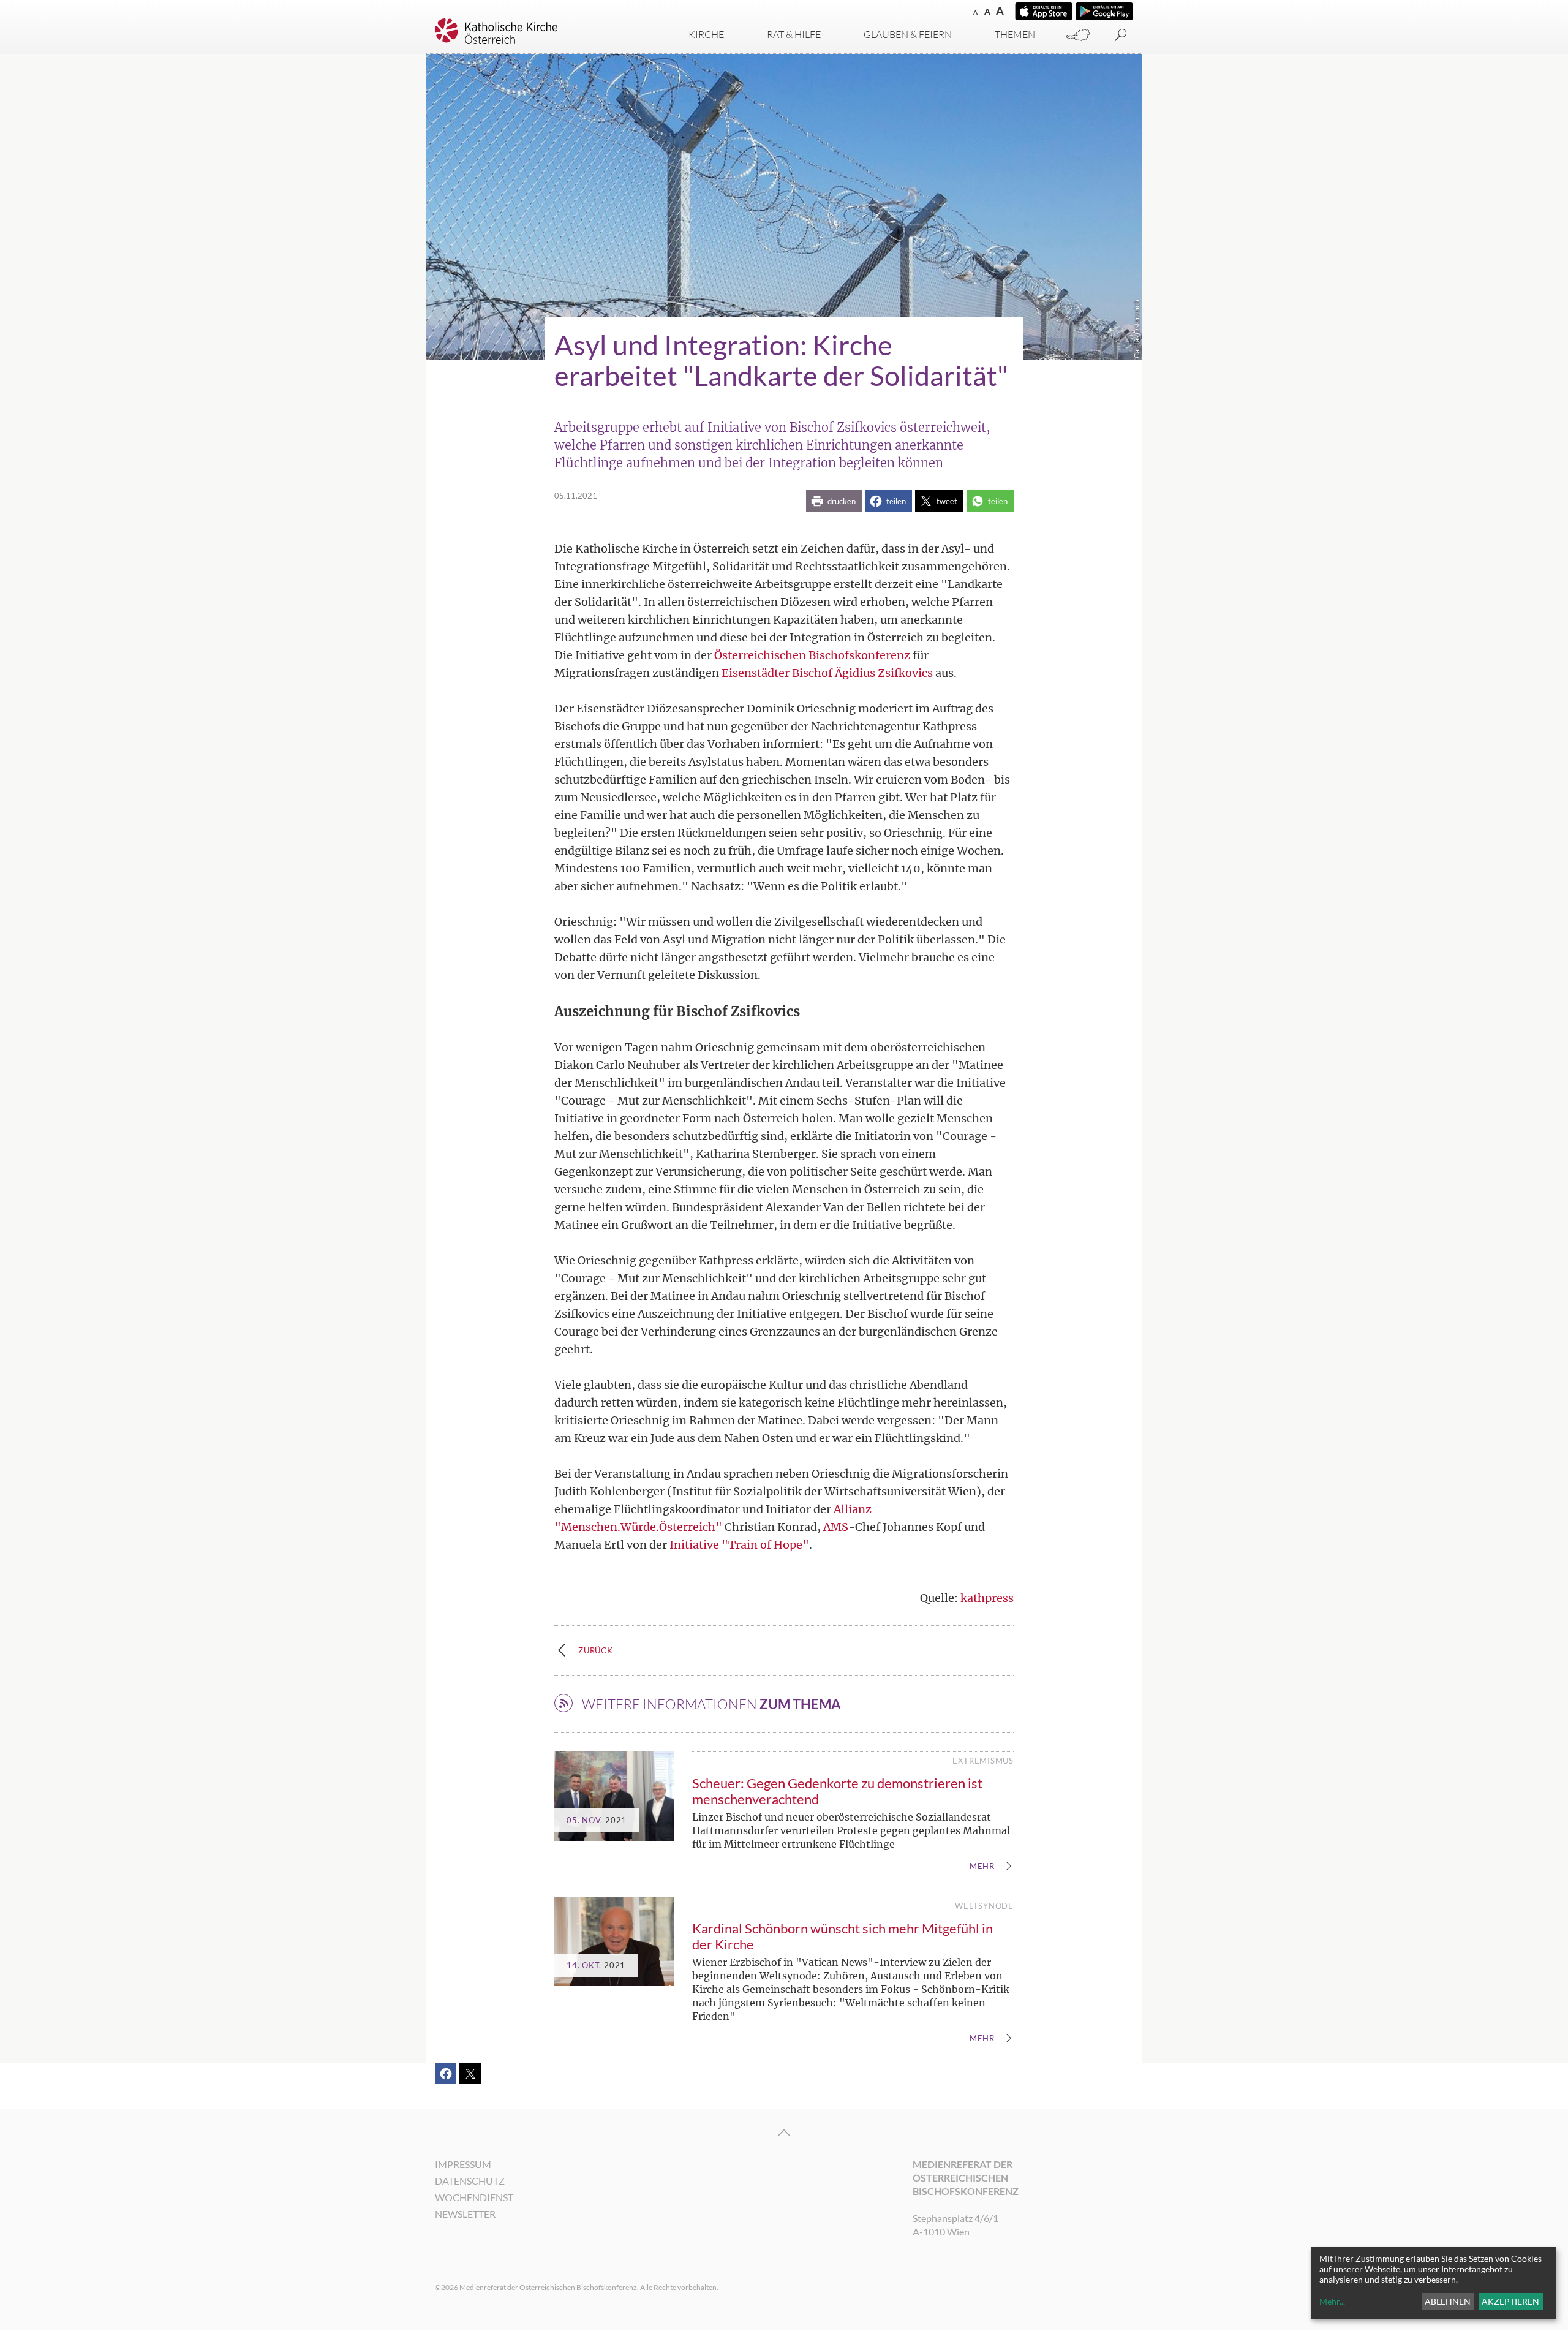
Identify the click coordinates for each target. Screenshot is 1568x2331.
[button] (834, 501)
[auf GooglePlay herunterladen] (1104, 11)
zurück (596, 1650)
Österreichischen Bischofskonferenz (812, 655)
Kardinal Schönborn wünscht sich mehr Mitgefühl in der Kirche (842, 1936)
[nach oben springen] (784, 2133)
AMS (836, 1527)
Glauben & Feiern (908, 34)
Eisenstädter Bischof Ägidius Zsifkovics (827, 673)
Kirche (706, 34)
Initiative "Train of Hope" (739, 1545)
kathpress (987, 1598)
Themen (1015, 34)
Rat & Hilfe (794, 34)
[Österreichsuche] (1078, 35)
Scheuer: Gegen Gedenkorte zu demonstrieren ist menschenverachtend (837, 1791)
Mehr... (1332, 2301)
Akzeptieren (1510, 2301)
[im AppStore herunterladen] (1044, 11)
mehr (982, 1867)
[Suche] (1121, 35)
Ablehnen (1448, 2301)
